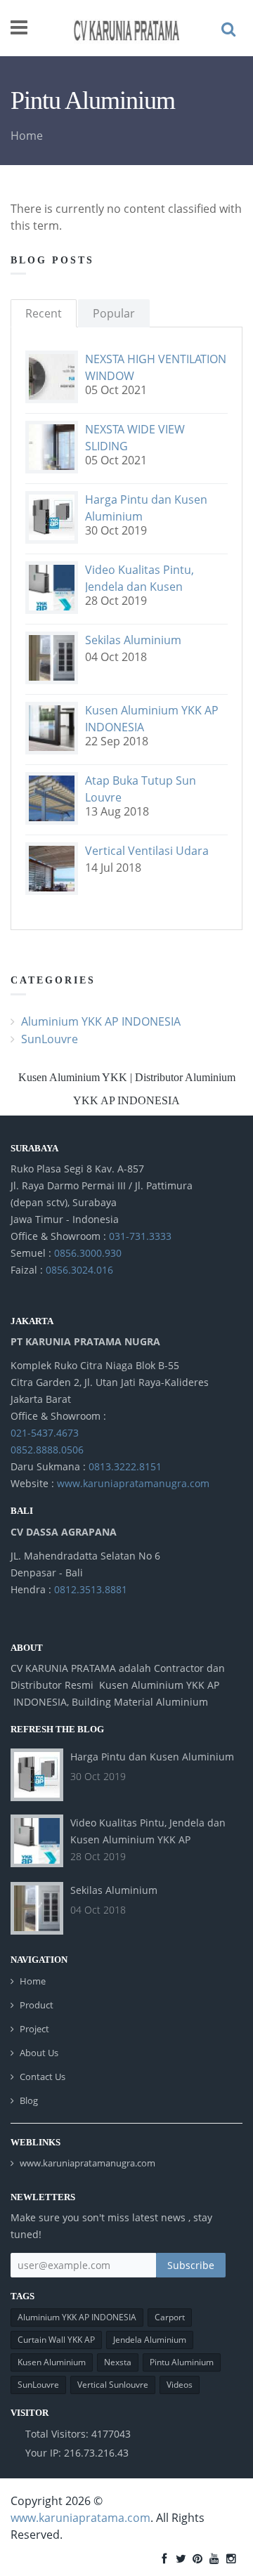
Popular (114, 313)
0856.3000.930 (88, 1253)
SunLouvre (50, 1039)
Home (27, 136)
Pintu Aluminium (182, 2362)
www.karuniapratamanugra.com (133, 1483)
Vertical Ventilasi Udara (147, 851)
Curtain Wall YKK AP (56, 2340)
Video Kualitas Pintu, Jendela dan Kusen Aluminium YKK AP (140, 587)
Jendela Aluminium (150, 2340)
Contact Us (43, 2077)
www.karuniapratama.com (80, 2518)
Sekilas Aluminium (133, 640)
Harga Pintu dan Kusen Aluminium (152, 1757)
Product (37, 2005)
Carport (170, 2317)
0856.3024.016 (79, 1270)
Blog (29, 2100)
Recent (44, 313)
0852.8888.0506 (47, 1450)
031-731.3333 (140, 1236)
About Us (39, 2053)
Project (34, 2029)
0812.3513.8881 (91, 1589)
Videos (180, 2385)
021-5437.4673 (45, 1433)
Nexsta (118, 2362)
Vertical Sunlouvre (113, 2385)
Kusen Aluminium (52, 2362)
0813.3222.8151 (125, 1466)
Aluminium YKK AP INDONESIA (101, 1021)
